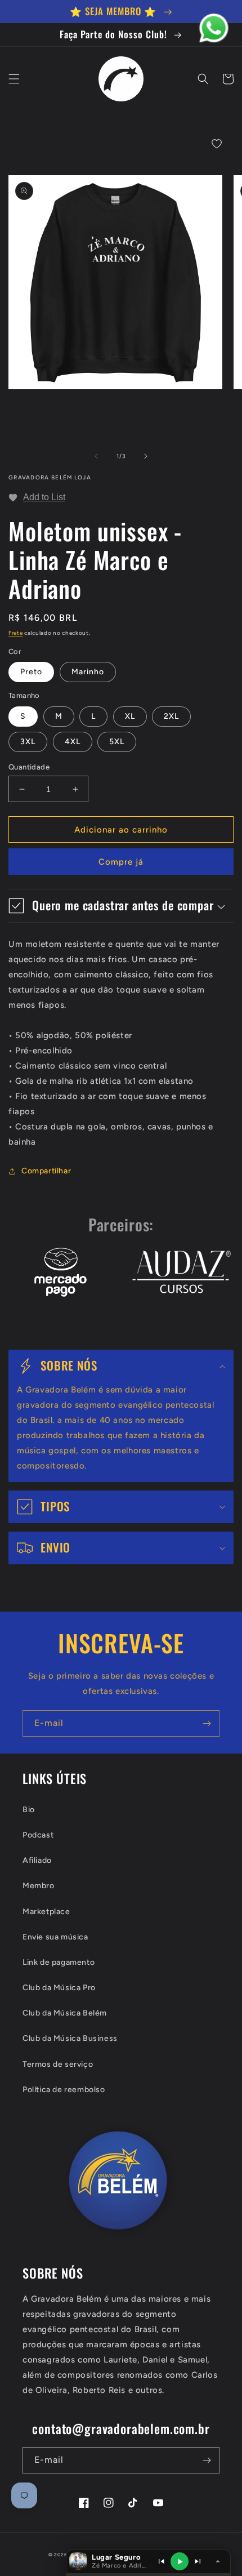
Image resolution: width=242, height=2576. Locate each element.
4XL (73, 742)
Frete (16, 633)
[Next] (198, 2561)
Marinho (88, 672)
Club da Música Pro (59, 1988)
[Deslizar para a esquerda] (96, 456)
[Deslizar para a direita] (146, 456)
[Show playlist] (78, 2561)
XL (130, 716)
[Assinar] (207, 1723)
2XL (171, 716)
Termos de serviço (58, 2064)
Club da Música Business (70, 2038)
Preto (31, 672)
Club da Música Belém (65, 2013)
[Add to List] (217, 144)
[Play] (180, 2561)
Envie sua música (55, 1937)
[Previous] (161, 2561)
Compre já (121, 862)
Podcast (38, 1835)
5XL (117, 742)
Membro (39, 1886)
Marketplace (46, 1912)
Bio (29, 1810)
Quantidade (29, 767)
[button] (14, 79)
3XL (28, 742)
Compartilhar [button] (46, 1171)
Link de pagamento (59, 1962)
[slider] (148, 2574)
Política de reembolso (64, 2090)
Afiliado (37, 1860)
